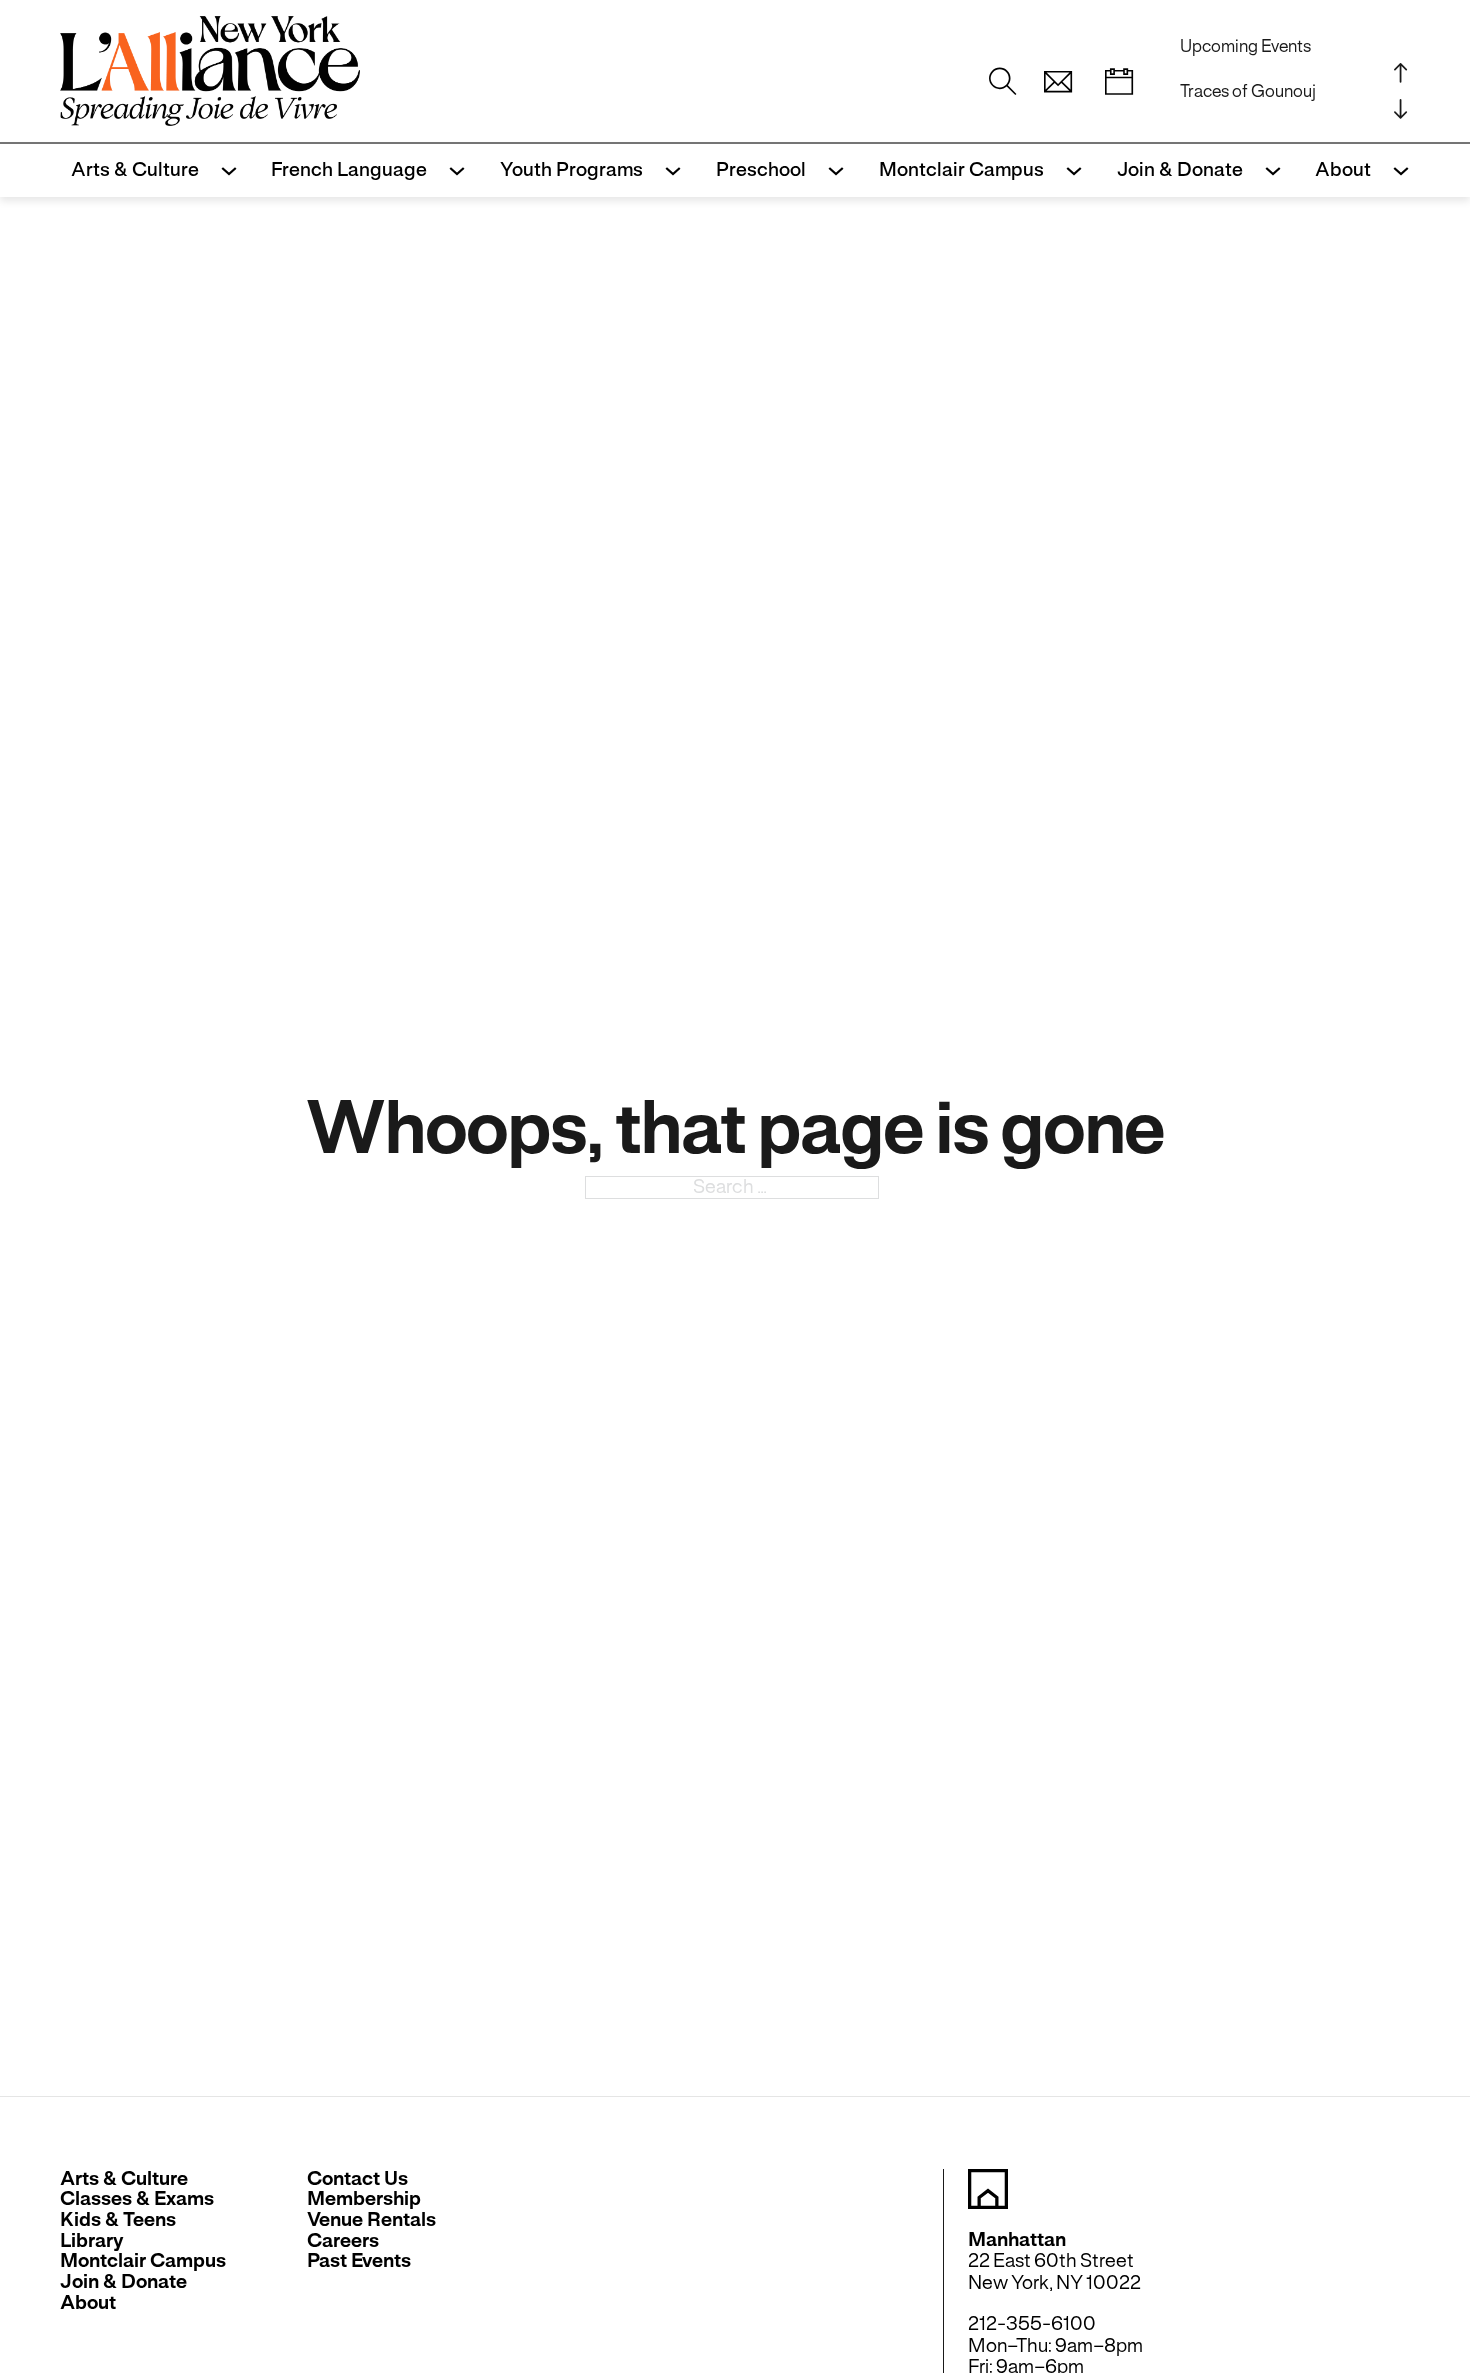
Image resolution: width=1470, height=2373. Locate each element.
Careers (343, 2241)
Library (92, 2241)
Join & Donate (1180, 169)
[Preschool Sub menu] (830, 171)
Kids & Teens (118, 2220)
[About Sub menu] (1395, 171)
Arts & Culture (135, 169)
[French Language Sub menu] (451, 171)
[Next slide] (1400, 108)
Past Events (359, 2261)
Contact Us (357, 2179)
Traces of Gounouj (1248, 91)
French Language (349, 169)
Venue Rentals (371, 2220)
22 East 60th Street (1051, 2260)
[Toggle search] (1003, 82)
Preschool (761, 169)
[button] (1058, 82)
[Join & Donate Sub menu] (1267, 171)
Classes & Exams (137, 2199)
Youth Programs (571, 169)
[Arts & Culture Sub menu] (223, 171)
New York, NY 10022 (1054, 2282)
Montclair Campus (961, 169)
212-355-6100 (1032, 2323)
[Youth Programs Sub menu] (667, 171)
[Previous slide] (1400, 72)
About (1343, 169)
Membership (364, 2199)
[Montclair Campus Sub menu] (1068, 171)
